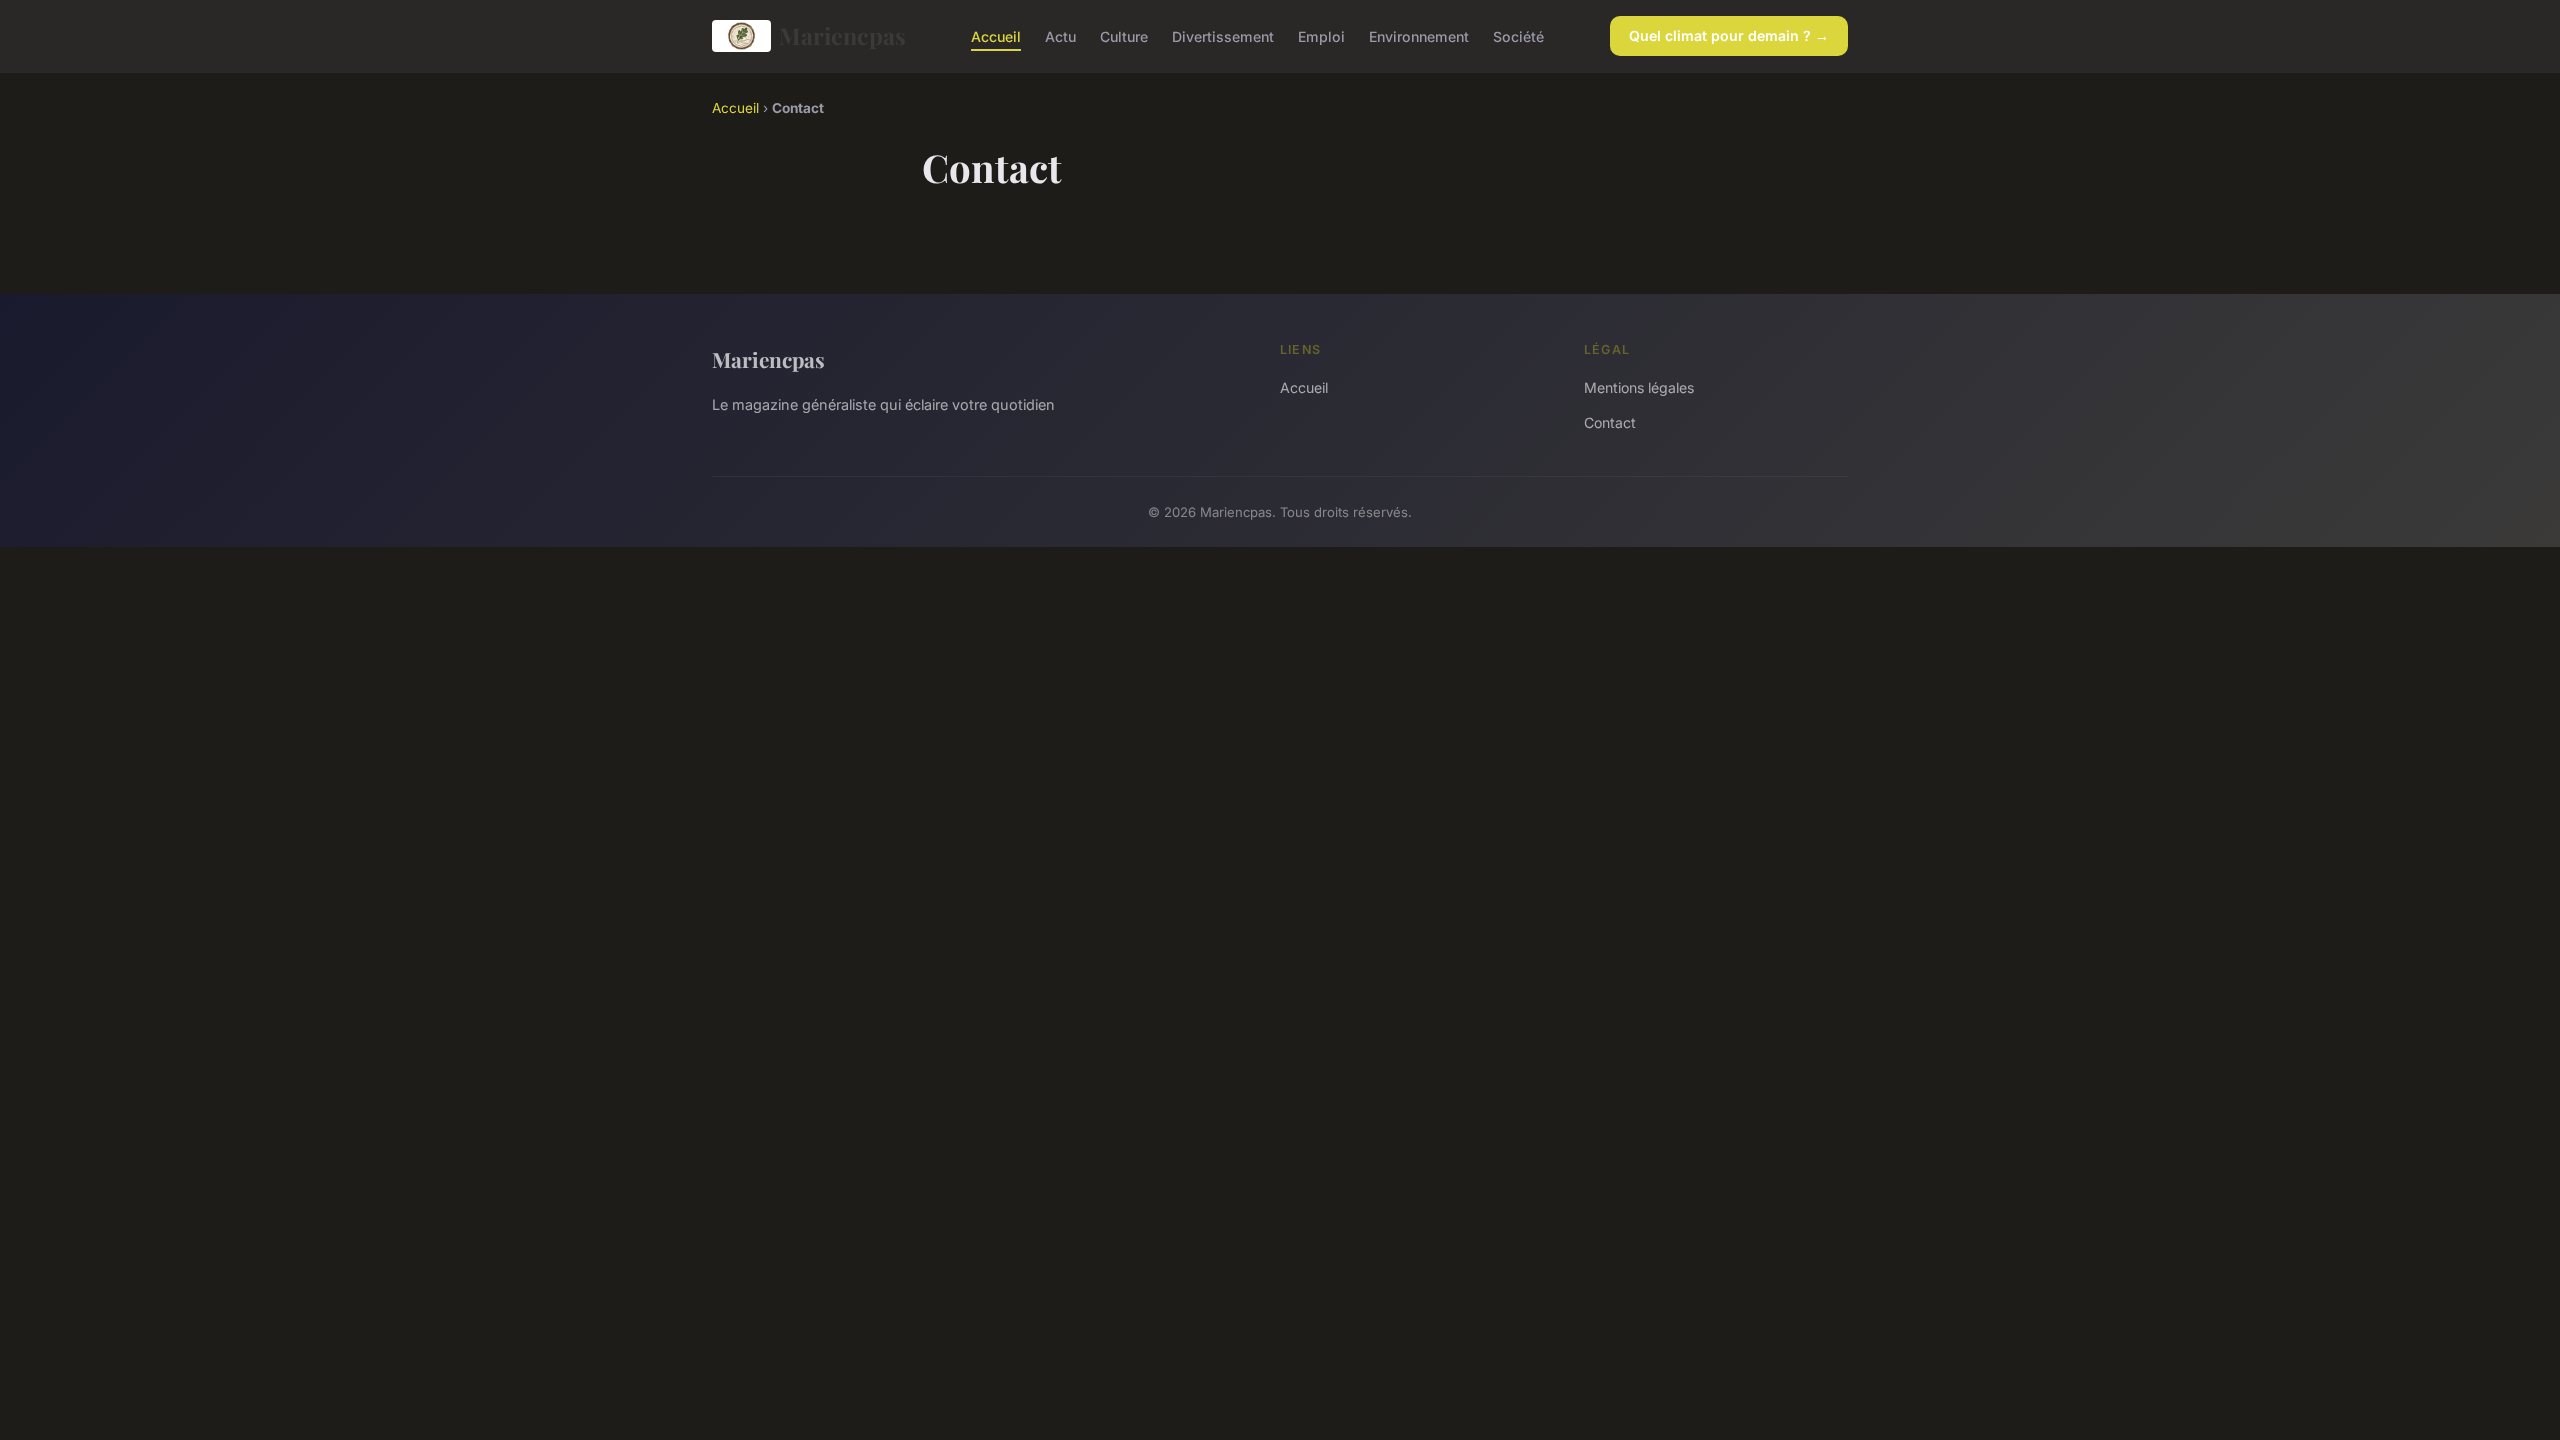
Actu (1060, 35)
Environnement (1419, 35)
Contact (1610, 422)
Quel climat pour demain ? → (1729, 35)
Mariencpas (842, 35)
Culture (1124, 35)
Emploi (1321, 35)
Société (1518, 35)
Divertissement (1223, 35)
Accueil (996, 35)
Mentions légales (1639, 387)
